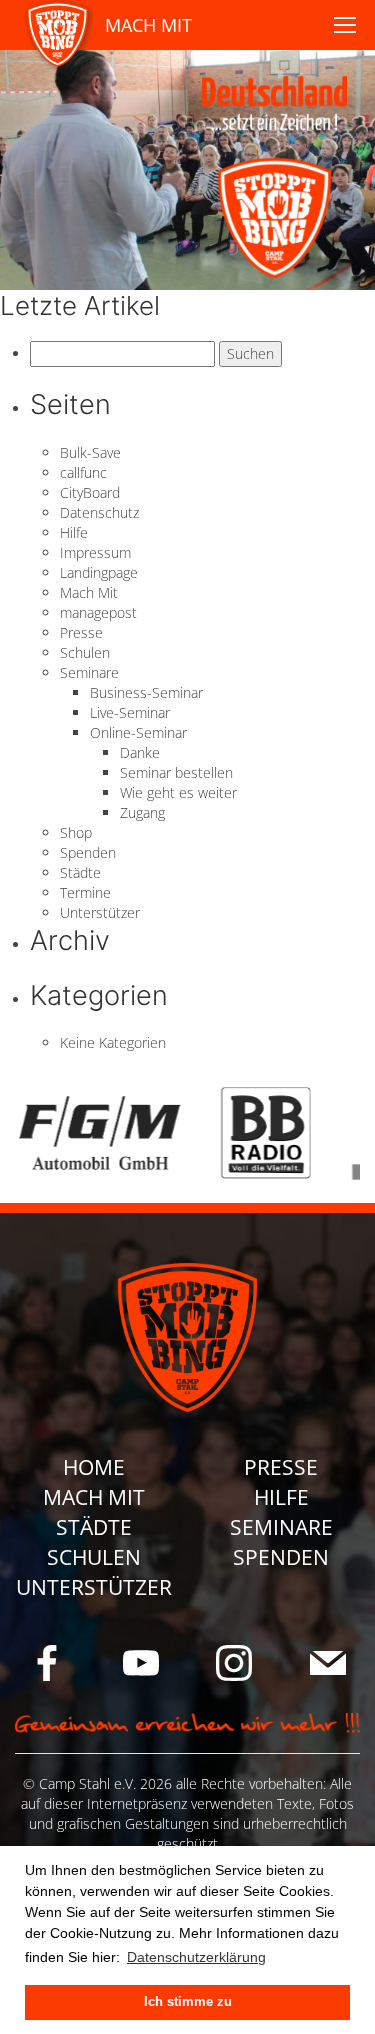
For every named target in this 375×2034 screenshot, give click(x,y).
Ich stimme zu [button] (188, 2002)
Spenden (88, 852)
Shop (76, 832)
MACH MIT (148, 25)
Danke (140, 752)
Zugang (142, 812)
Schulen (85, 652)
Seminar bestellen (176, 772)
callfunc (83, 472)
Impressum (95, 552)
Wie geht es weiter (178, 792)
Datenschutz (99, 512)
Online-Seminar (138, 732)
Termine (85, 892)
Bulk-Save (90, 452)
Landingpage (99, 572)
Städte (80, 872)
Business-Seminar (146, 692)
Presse (81, 632)
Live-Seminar (130, 712)
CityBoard (90, 492)
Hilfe (74, 532)
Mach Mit (89, 592)
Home (94, 1467)
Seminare (89, 672)
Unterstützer (100, 912)
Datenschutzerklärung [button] (196, 1957)
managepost (98, 612)
